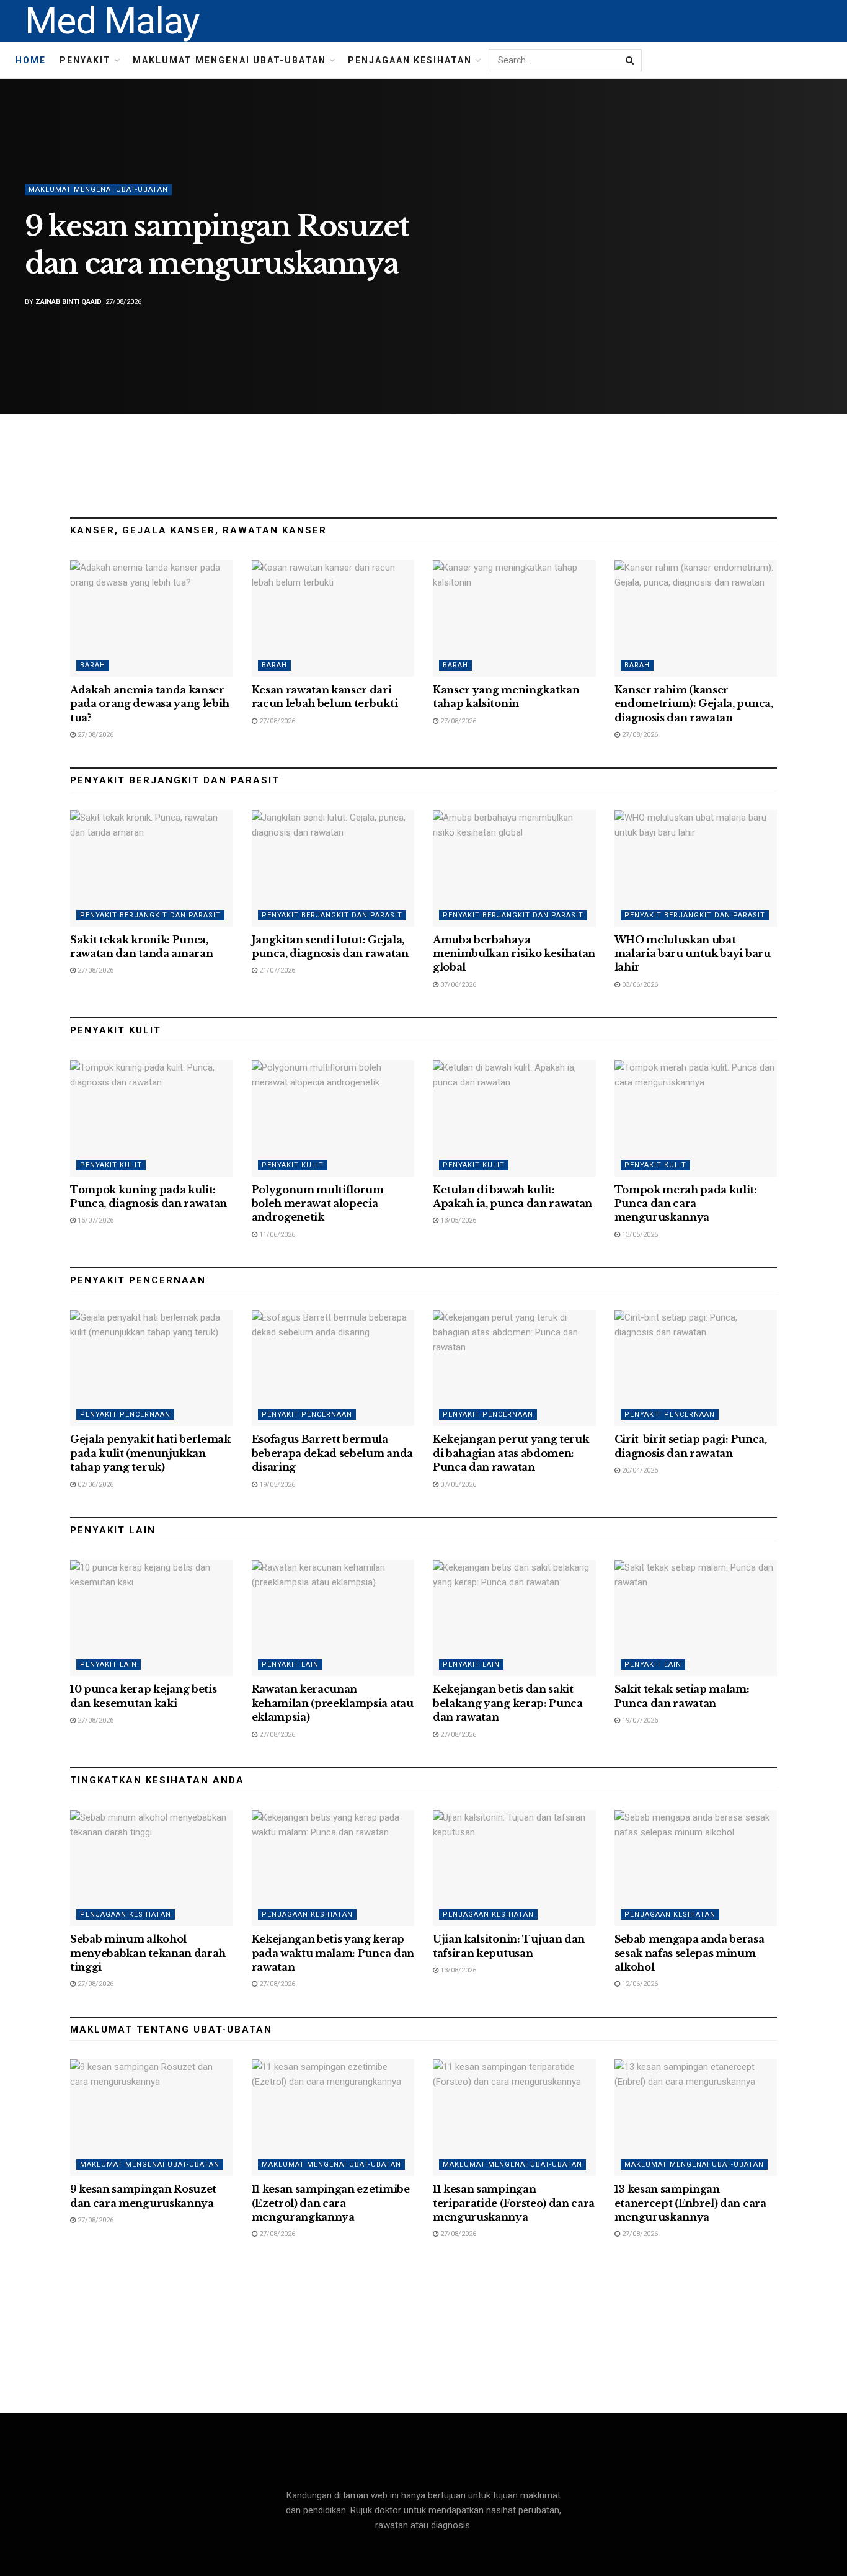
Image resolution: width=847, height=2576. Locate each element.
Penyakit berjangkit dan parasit (150, 915)
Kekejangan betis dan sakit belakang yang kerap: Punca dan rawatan (508, 1703)
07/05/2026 (457, 1485)
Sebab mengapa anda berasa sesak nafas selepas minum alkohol (690, 1953)
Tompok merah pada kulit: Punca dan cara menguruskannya (686, 1204)
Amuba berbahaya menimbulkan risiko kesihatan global (514, 954)
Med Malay (112, 21)
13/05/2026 (457, 1220)
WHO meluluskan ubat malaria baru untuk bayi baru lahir (693, 954)
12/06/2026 (639, 1984)
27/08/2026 (95, 735)
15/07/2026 (95, 1220)
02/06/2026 (95, 1485)
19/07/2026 (639, 1720)
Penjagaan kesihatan (410, 60)
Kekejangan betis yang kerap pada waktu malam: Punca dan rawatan (333, 1953)
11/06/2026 (276, 1235)
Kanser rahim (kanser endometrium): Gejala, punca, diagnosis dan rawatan (694, 704)
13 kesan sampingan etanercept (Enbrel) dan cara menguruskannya (690, 2203)
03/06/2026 (639, 985)
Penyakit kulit (111, 1165)
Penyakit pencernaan (125, 1415)
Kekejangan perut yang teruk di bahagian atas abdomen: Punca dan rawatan (511, 1453)
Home (31, 60)
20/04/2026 (639, 1470)
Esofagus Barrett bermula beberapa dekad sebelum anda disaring (332, 1453)
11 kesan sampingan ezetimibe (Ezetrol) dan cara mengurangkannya (331, 2203)
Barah (93, 665)
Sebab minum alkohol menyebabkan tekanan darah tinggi (148, 1953)
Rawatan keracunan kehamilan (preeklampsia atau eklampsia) (333, 1703)
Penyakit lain (109, 1665)
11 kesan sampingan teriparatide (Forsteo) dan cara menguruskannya (514, 2203)
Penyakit (85, 60)
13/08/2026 (457, 1970)
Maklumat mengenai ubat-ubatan (229, 60)
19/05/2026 (276, 1485)
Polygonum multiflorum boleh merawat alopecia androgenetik (318, 1204)
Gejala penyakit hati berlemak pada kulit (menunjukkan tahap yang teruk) (150, 1453)
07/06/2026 (457, 985)
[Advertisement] (423, 460)
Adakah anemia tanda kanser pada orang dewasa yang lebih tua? (150, 704)
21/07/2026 (276, 970)
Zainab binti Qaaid (69, 302)
